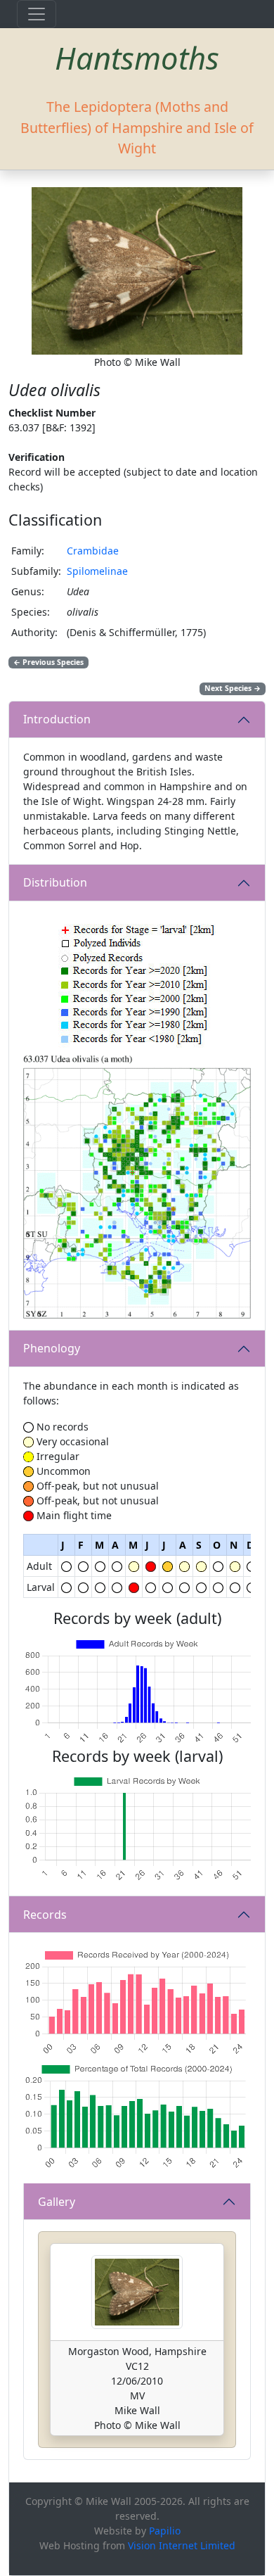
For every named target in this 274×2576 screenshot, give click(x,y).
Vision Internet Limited (182, 2545)
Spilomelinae (97, 571)
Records (45, 1915)
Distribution (55, 882)
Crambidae (93, 551)
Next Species (233, 688)
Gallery (57, 2202)
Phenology (52, 1348)
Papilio (165, 2531)
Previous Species (48, 662)
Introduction (57, 719)
